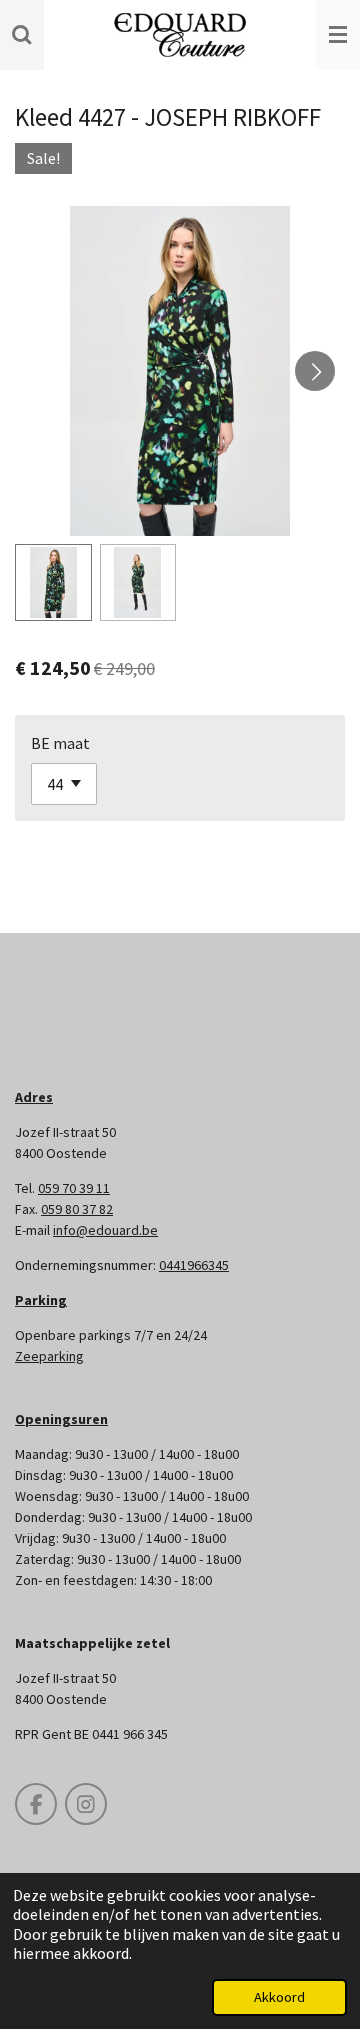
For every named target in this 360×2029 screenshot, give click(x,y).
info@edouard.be (105, 1230)
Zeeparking (49, 1356)
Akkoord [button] (279, 1997)
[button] (53, 582)
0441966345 (194, 1265)
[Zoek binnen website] (22, 35)
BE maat (60, 743)
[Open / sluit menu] (338, 35)
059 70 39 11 (74, 1188)
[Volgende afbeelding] (315, 371)
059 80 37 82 (77, 1209)
